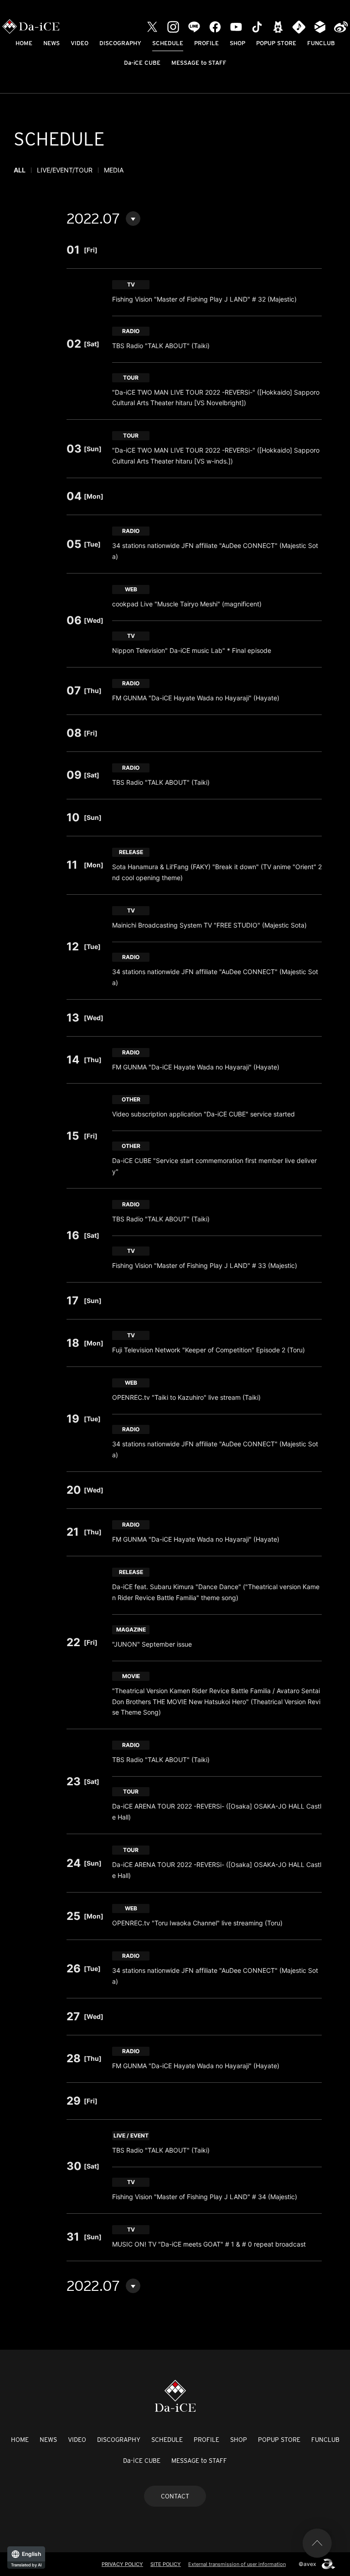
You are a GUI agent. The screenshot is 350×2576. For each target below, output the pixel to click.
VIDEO (80, 43)
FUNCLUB (321, 43)
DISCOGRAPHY (120, 43)
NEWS (51, 43)
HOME (24, 43)
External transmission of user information (237, 2564)
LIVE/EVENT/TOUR (65, 170)
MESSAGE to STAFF (199, 63)
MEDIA (114, 170)
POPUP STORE (276, 43)
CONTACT (175, 2496)
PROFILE (206, 43)
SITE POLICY (166, 2564)
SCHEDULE (168, 43)
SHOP (237, 43)
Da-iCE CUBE (142, 63)
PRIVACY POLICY (122, 2564)
